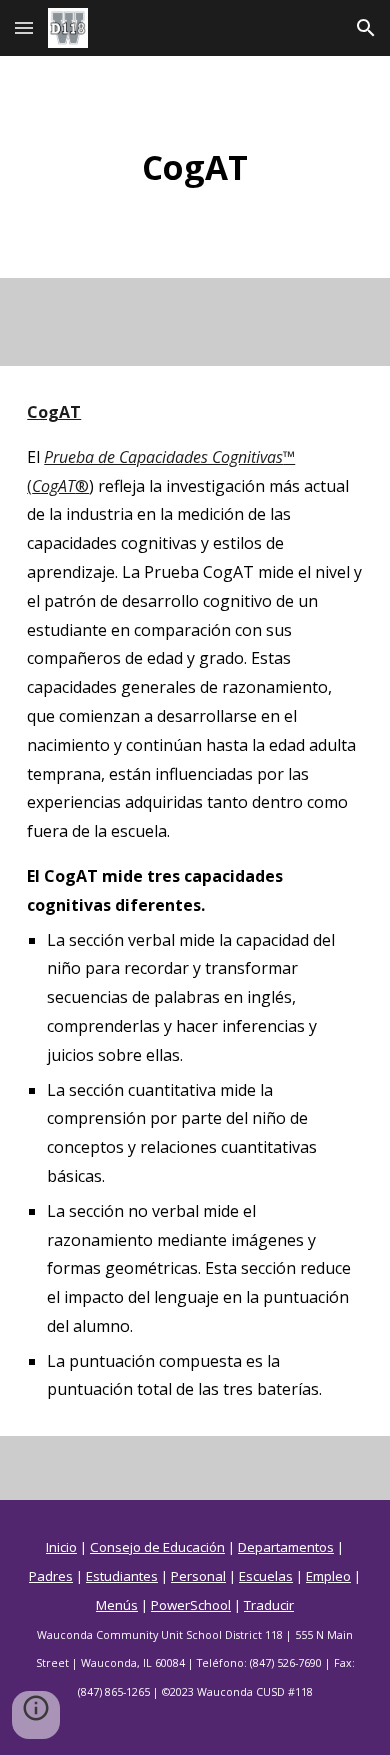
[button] (24, 27)
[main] (195, 167)
